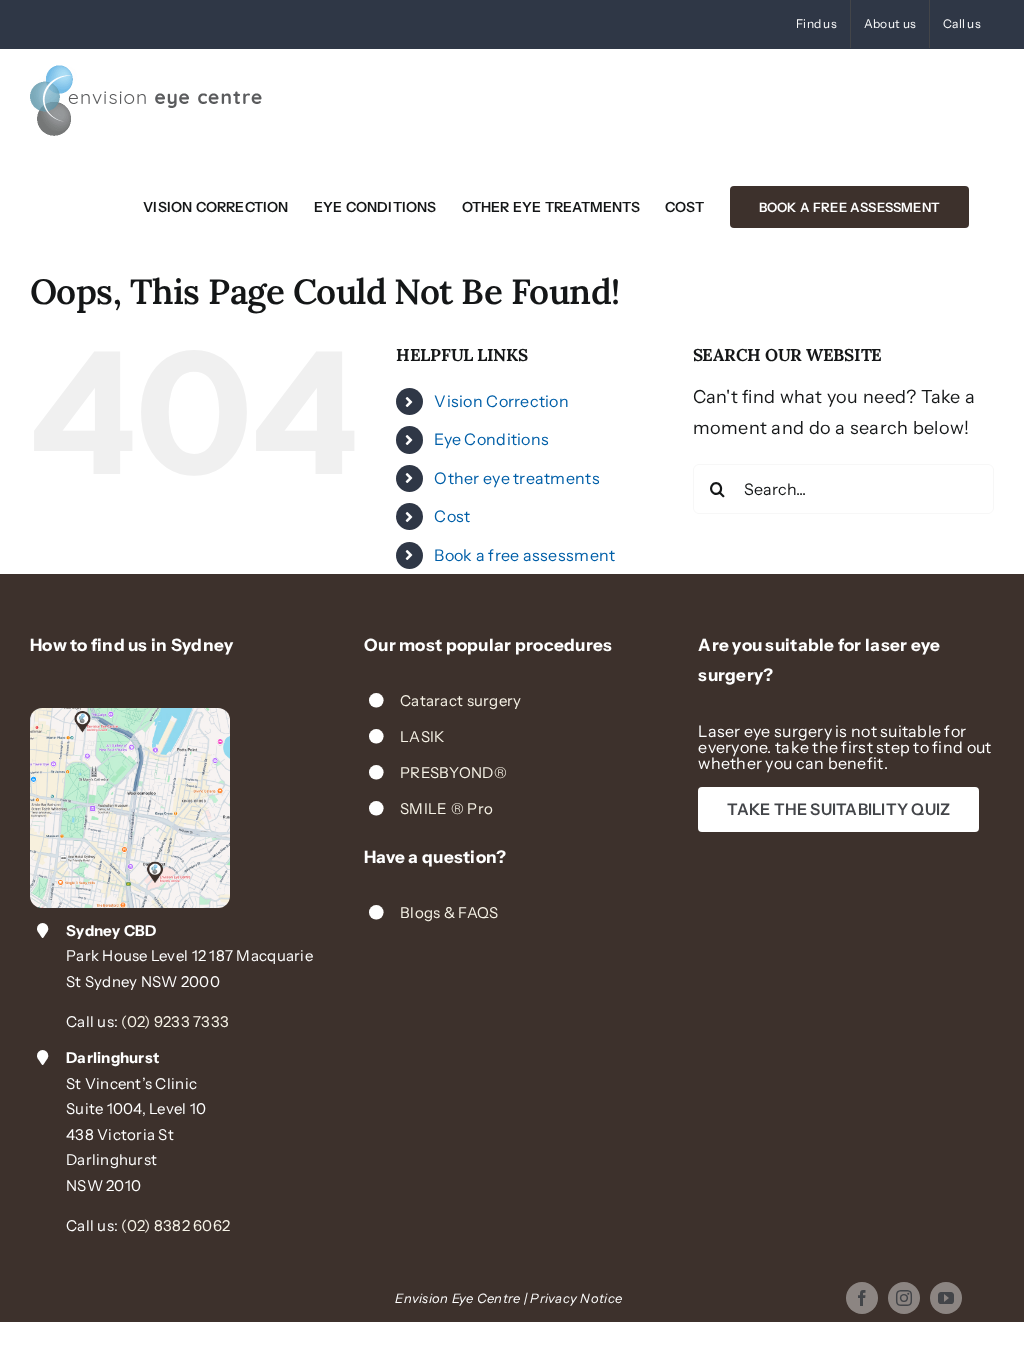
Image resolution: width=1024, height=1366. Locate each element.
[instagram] (904, 1298)
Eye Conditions (491, 439)
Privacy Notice (576, 1298)
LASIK (422, 736)
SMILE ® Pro (446, 808)
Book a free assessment (524, 555)
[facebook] (862, 1298)
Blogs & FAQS (449, 912)
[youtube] (946, 1298)
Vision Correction (501, 401)
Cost (452, 516)
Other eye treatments (516, 478)
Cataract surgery (460, 700)
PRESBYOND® (453, 772)
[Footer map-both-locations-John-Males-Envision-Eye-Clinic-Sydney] (130, 717)
